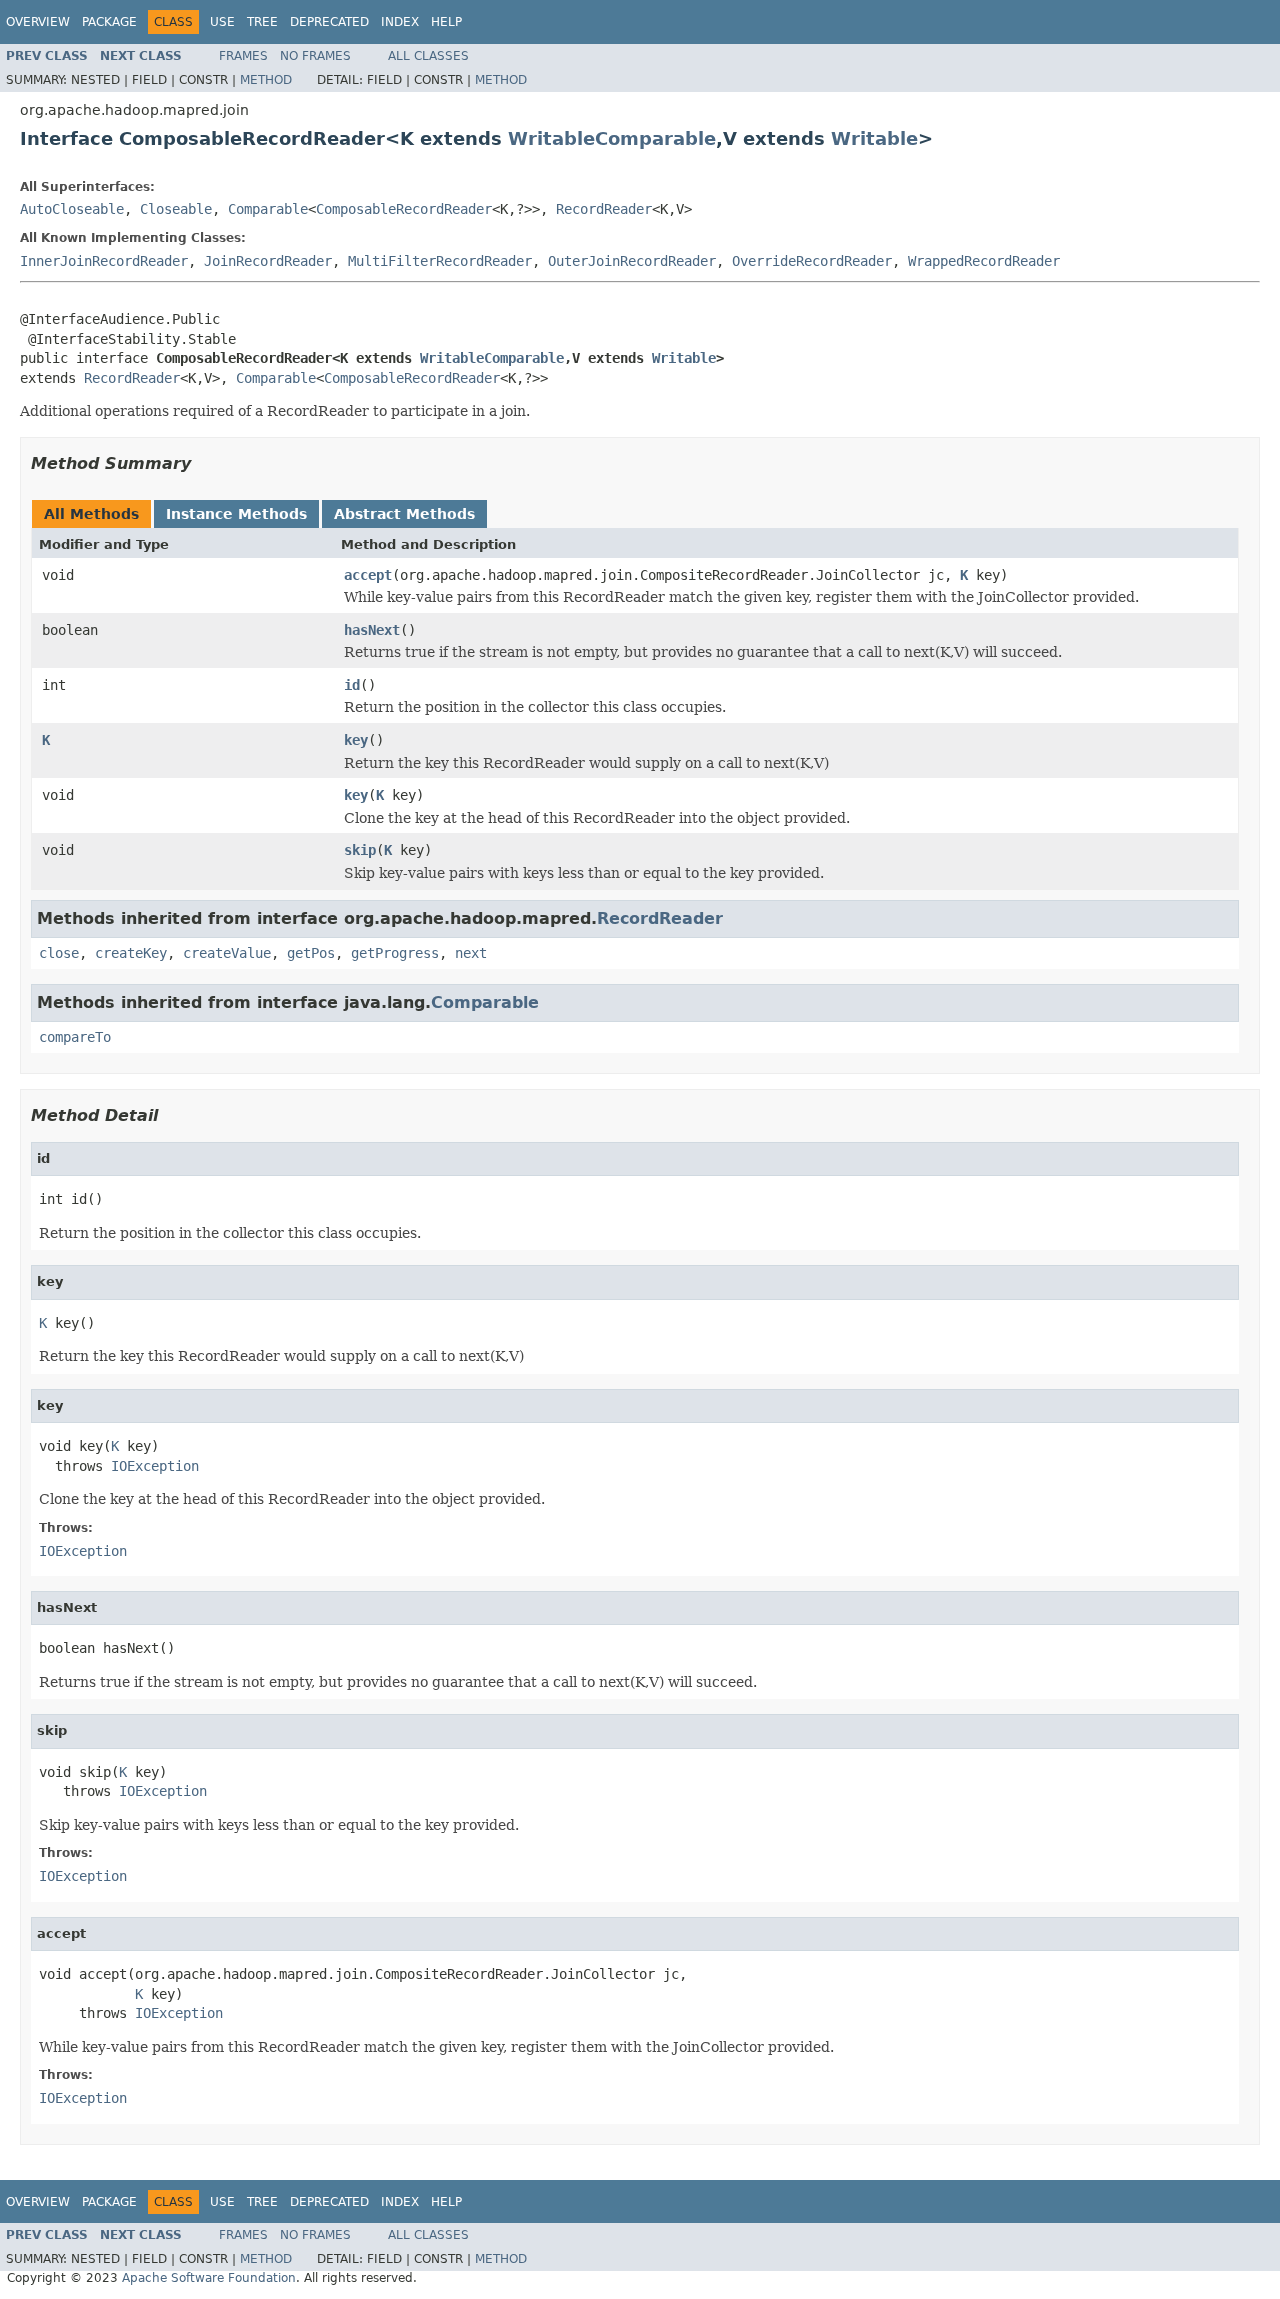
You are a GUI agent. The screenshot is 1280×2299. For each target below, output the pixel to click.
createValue (227, 953)
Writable (874, 138)
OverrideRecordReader (812, 261)
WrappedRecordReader (984, 261)
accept (368, 575)
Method (266, 80)
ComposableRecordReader (404, 209)
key (356, 740)
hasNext (372, 630)
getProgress (395, 953)
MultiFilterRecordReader (440, 261)
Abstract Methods (404, 514)
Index (400, 22)
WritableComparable (612, 138)
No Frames (315, 56)
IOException (155, 1466)
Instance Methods (236, 514)
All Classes (428, 56)
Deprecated (329, 22)
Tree (262, 22)
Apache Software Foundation (209, 2278)
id (352, 685)
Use (222, 22)
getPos (311, 953)
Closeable (176, 209)
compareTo (75, 1037)
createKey (131, 953)
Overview (38, 22)
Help (446, 22)
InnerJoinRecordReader (104, 261)
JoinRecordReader (268, 261)
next (471, 953)
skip (360, 850)
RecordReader (604, 209)
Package (109, 22)
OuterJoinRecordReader (632, 261)
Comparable (268, 209)
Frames (243, 56)
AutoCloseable (72, 209)
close (59, 953)
